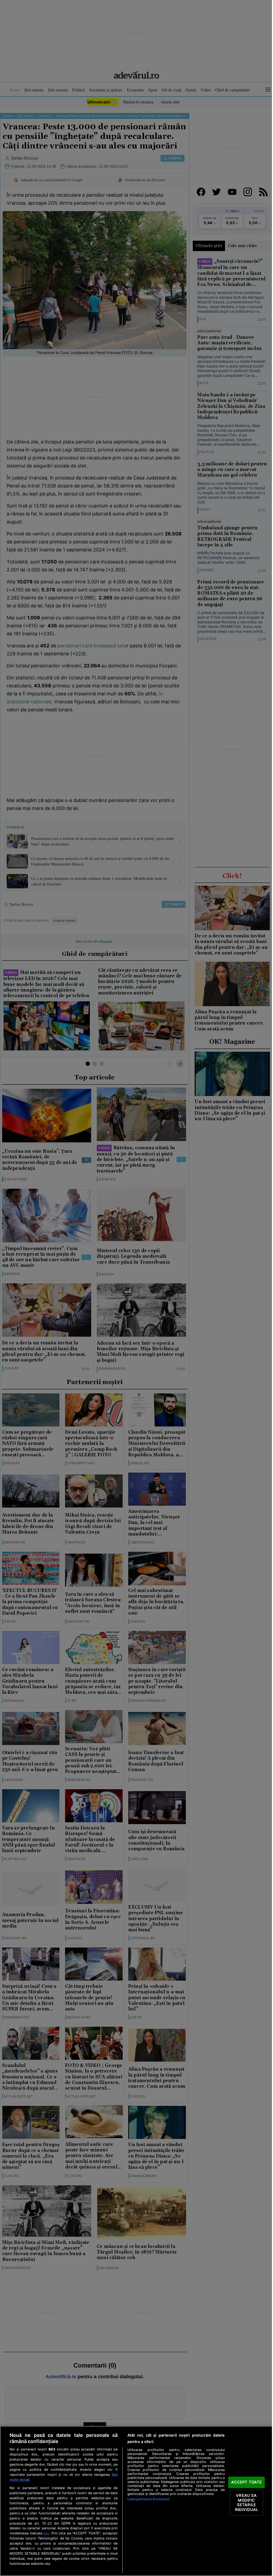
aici (46, 2533)
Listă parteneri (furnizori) (148, 2499)
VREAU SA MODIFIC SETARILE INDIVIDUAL (246, 2503)
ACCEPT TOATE (247, 2482)
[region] (136, 2501)
